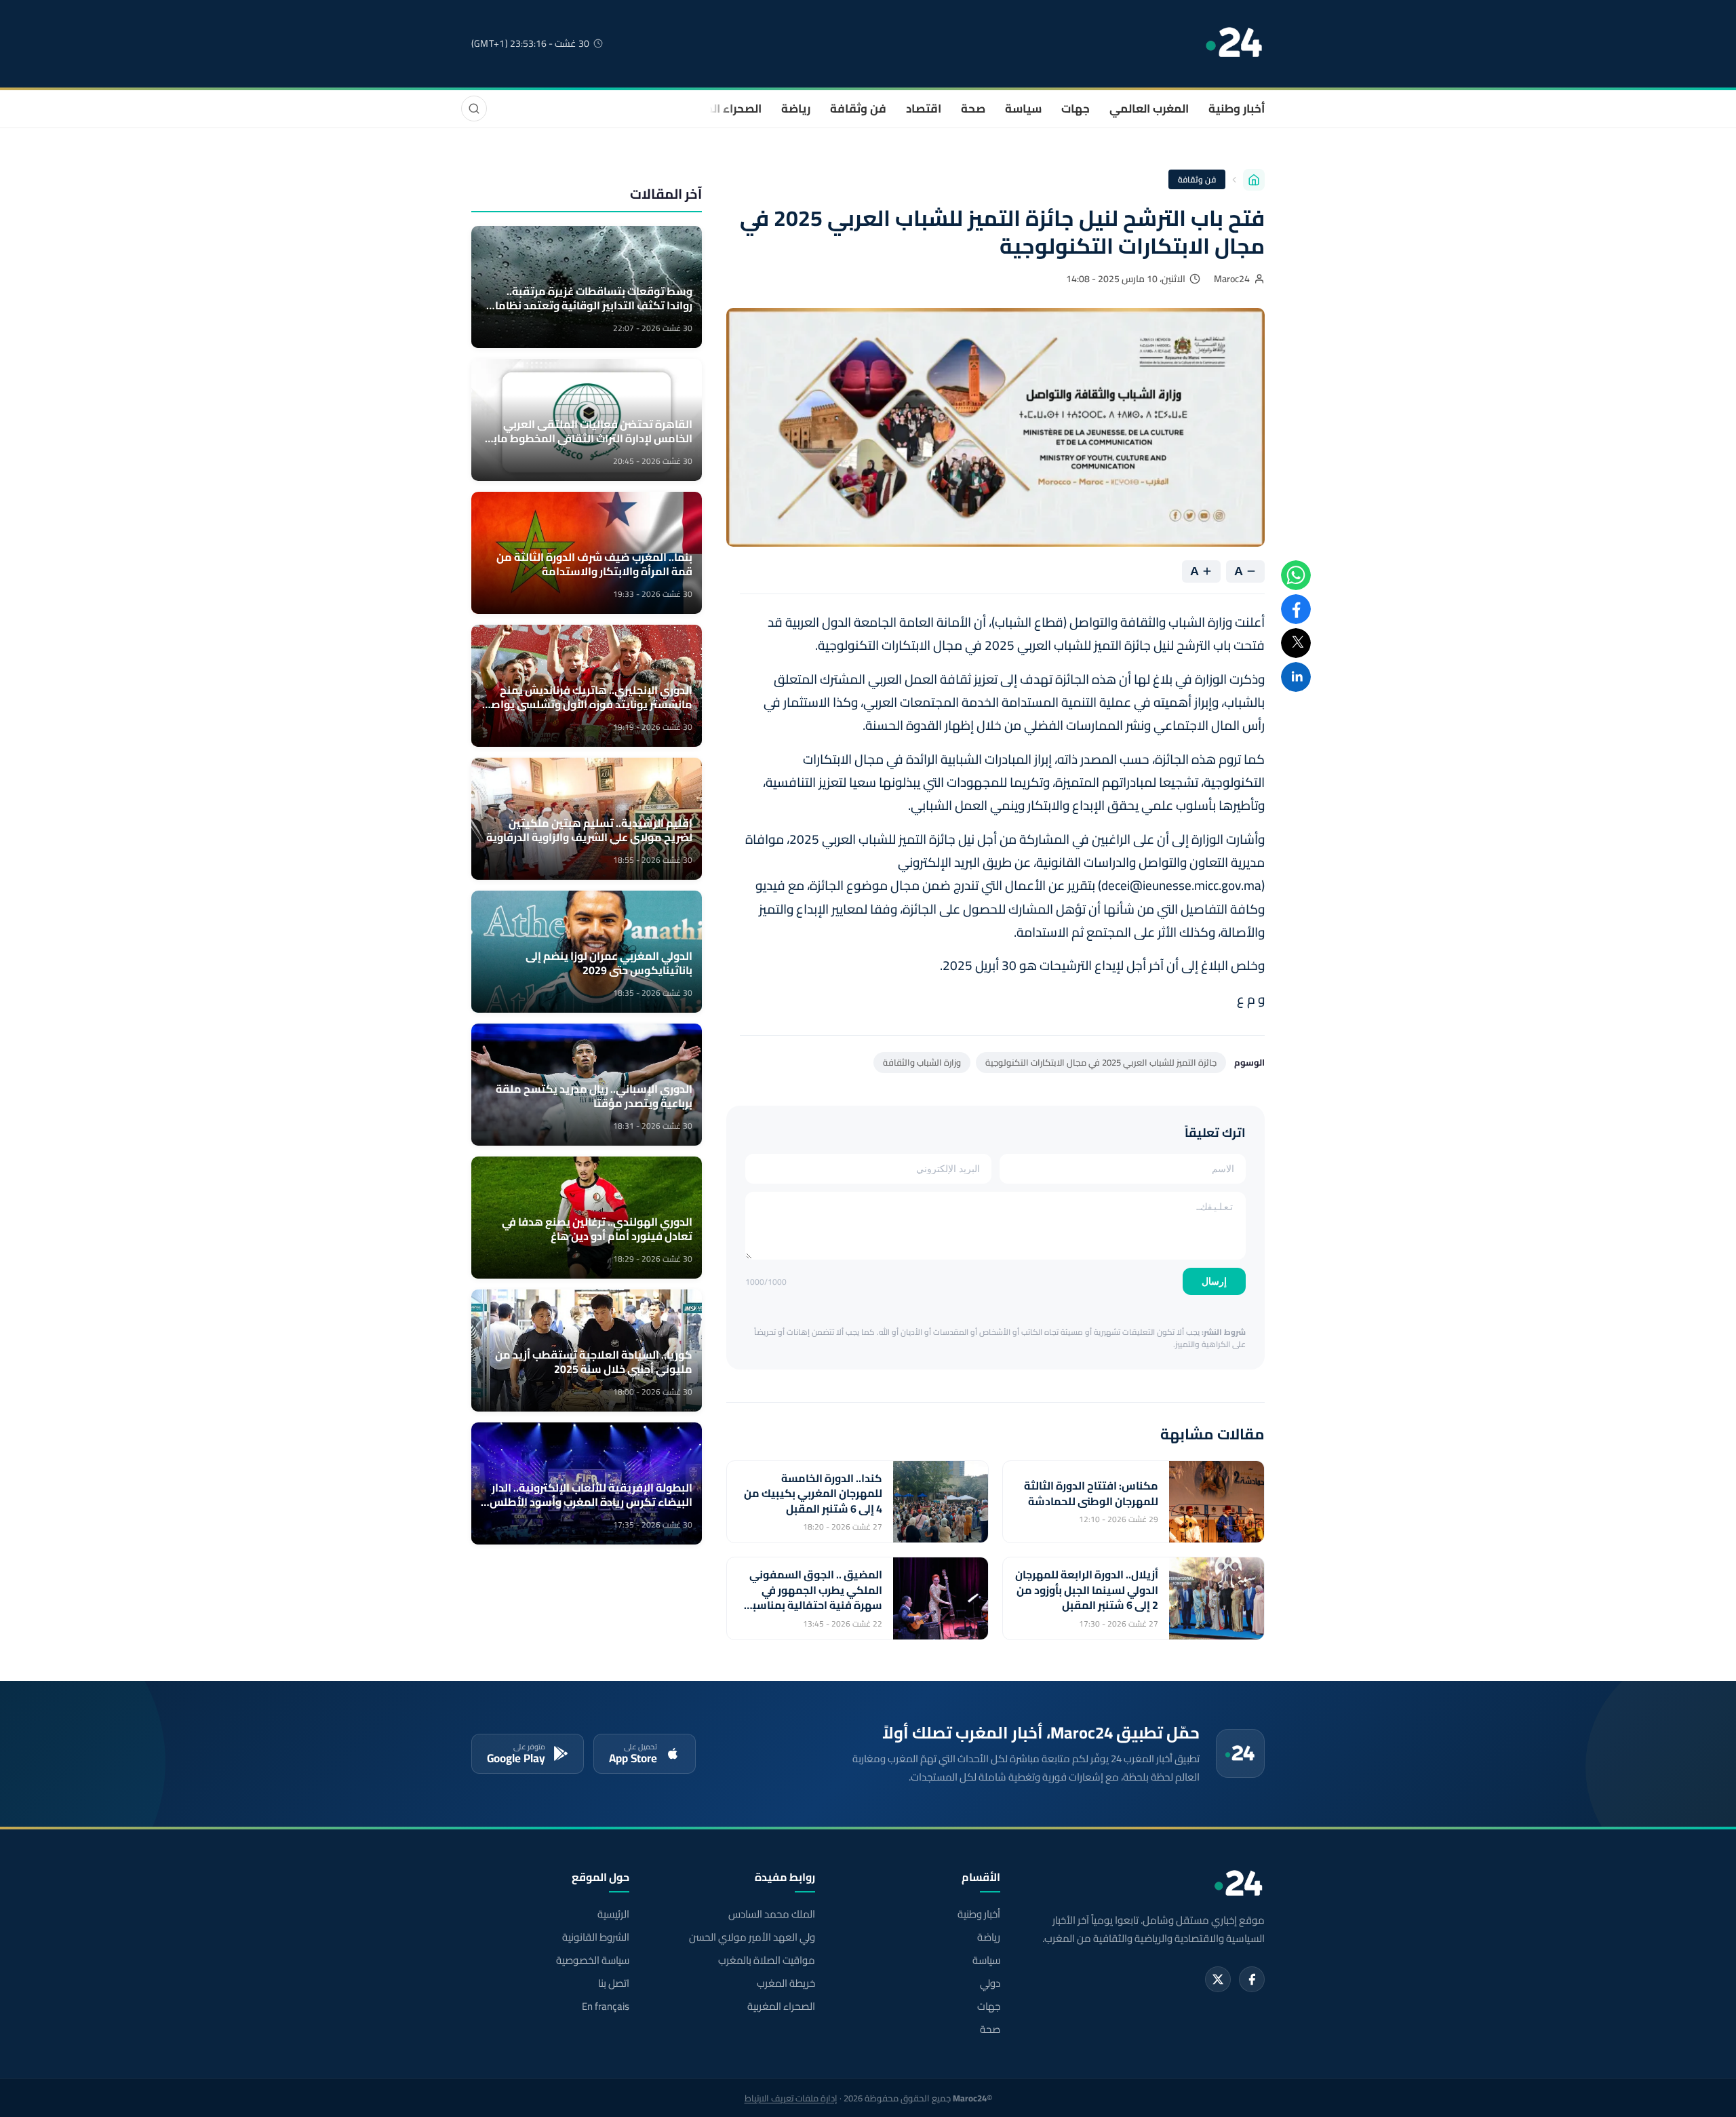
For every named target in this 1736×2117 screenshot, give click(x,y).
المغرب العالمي (1149, 109)
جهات (1076, 109)
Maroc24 (1232, 279)
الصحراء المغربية (720, 109)
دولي (990, 1983)
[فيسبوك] (1252, 1979)
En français (606, 2006)
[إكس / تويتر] (1218, 1979)
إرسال (1214, 1281)
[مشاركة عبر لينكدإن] (1296, 677)
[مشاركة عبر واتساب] (1296, 575)
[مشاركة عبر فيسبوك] (1296, 609)
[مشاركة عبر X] (1296, 643)
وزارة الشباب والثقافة (922, 1062)
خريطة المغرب (786, 1983)
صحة (973, 109)
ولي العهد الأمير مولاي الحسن (752, 1937)
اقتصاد (924, 109)
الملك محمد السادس (771, 1914)
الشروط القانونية (596, 1937)
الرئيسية (613, 1914)
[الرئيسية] (1254, 180)
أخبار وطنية (1237, 109)
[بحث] (474, 109)
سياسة (1023, 109)
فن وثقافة (858, 109)
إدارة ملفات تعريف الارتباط (791, 2098)
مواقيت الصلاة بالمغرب (766, 1960)
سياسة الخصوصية (593, 1960)
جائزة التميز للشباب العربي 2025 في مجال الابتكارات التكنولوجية (1101, 1062)
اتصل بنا (614, 1983)
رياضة (796, 109)
